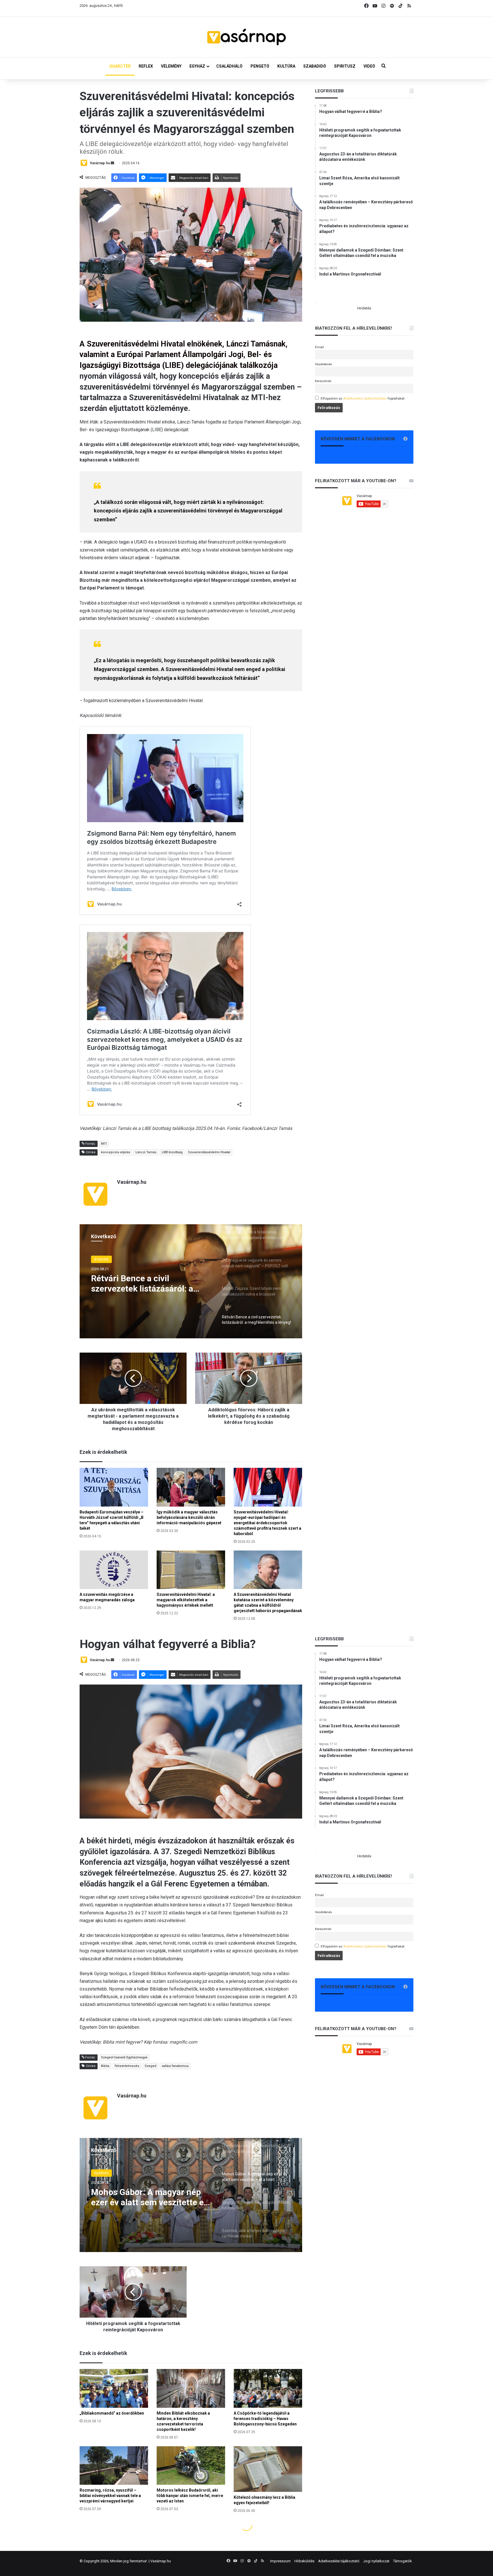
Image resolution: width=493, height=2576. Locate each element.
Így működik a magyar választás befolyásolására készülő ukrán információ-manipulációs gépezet (189, 1517)
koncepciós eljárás (116, 1152)
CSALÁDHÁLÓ (229, 66)
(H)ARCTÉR (120, 66)
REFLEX (146, 66)
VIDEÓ (369, 66)
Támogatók (403, 2561)
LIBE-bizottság (172, 1152)
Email (319, 347)
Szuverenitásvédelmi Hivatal (209, 1152)
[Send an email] (112, 163)
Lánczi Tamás (146, 1152)
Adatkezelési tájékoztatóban (365, 398)
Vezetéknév (324, 364)
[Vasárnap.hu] (246, 37)
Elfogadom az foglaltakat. (363, 398)
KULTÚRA (286, 66)
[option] (191, 1281)
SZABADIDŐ (315, 66)
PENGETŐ (260, 66)
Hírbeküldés (304, 2561)
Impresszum (280, 2561)
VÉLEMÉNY (171, 66)
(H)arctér (101, 1261)
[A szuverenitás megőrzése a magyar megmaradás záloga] (114, 1570)
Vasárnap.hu (100, 163)
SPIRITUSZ (345, 66)
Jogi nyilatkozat (376, 2561)
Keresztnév (323, 381)
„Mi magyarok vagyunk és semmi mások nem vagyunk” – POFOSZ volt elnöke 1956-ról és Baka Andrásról (150, 1290)
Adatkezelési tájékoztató (339, 2561)
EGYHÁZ (197, 66)
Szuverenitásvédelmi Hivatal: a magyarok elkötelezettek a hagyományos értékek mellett (186, 1600)
